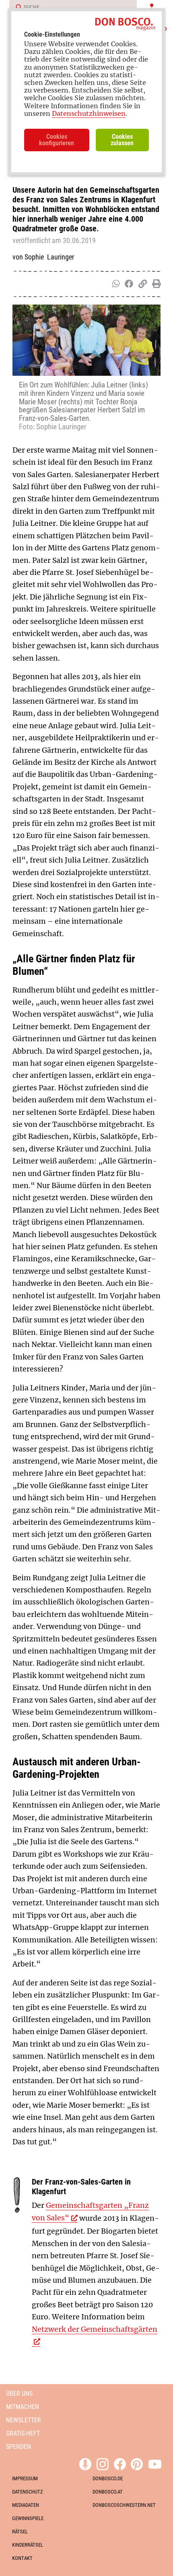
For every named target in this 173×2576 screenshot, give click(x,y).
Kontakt (22, 2558)
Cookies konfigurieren (57, 140)
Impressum (25, 2478)
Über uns (19, 2394)
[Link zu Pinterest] (137, 2463)
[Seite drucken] (155, 284)
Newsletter (24, 2420)
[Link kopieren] (141, 284)
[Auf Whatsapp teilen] (115, 284)
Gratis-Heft (23, 2433)
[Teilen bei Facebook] (127, 284)
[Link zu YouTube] (155, 2463)
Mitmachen (23, 2407)
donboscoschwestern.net (124, 2505)
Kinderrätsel (28, 2545)
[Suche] (16, 8)
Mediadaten (26, 2505)
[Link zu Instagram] (103, 2463)
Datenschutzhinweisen (89, 113)
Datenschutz (28, 2492)
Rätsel (20, 2532)
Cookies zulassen (122, 140)
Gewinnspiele (28, 2518)
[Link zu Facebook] (120, 2463)
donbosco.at (108, 2492)
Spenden (19, 2447)
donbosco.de (108, 2478)
